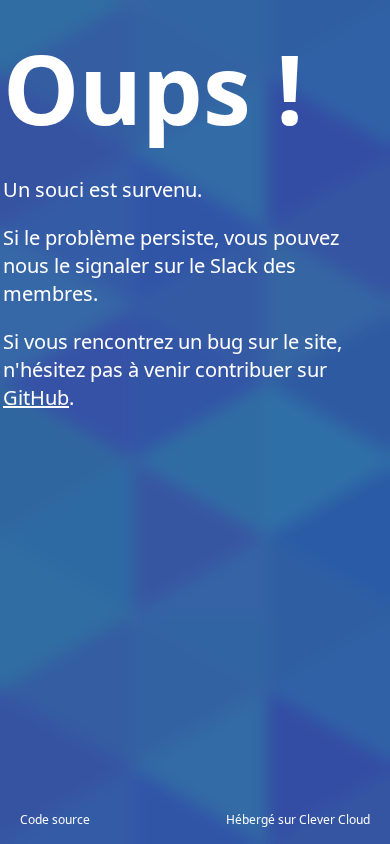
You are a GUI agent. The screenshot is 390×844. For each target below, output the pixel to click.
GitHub (36, 397)
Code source (55, 820)
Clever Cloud (334, 819)
